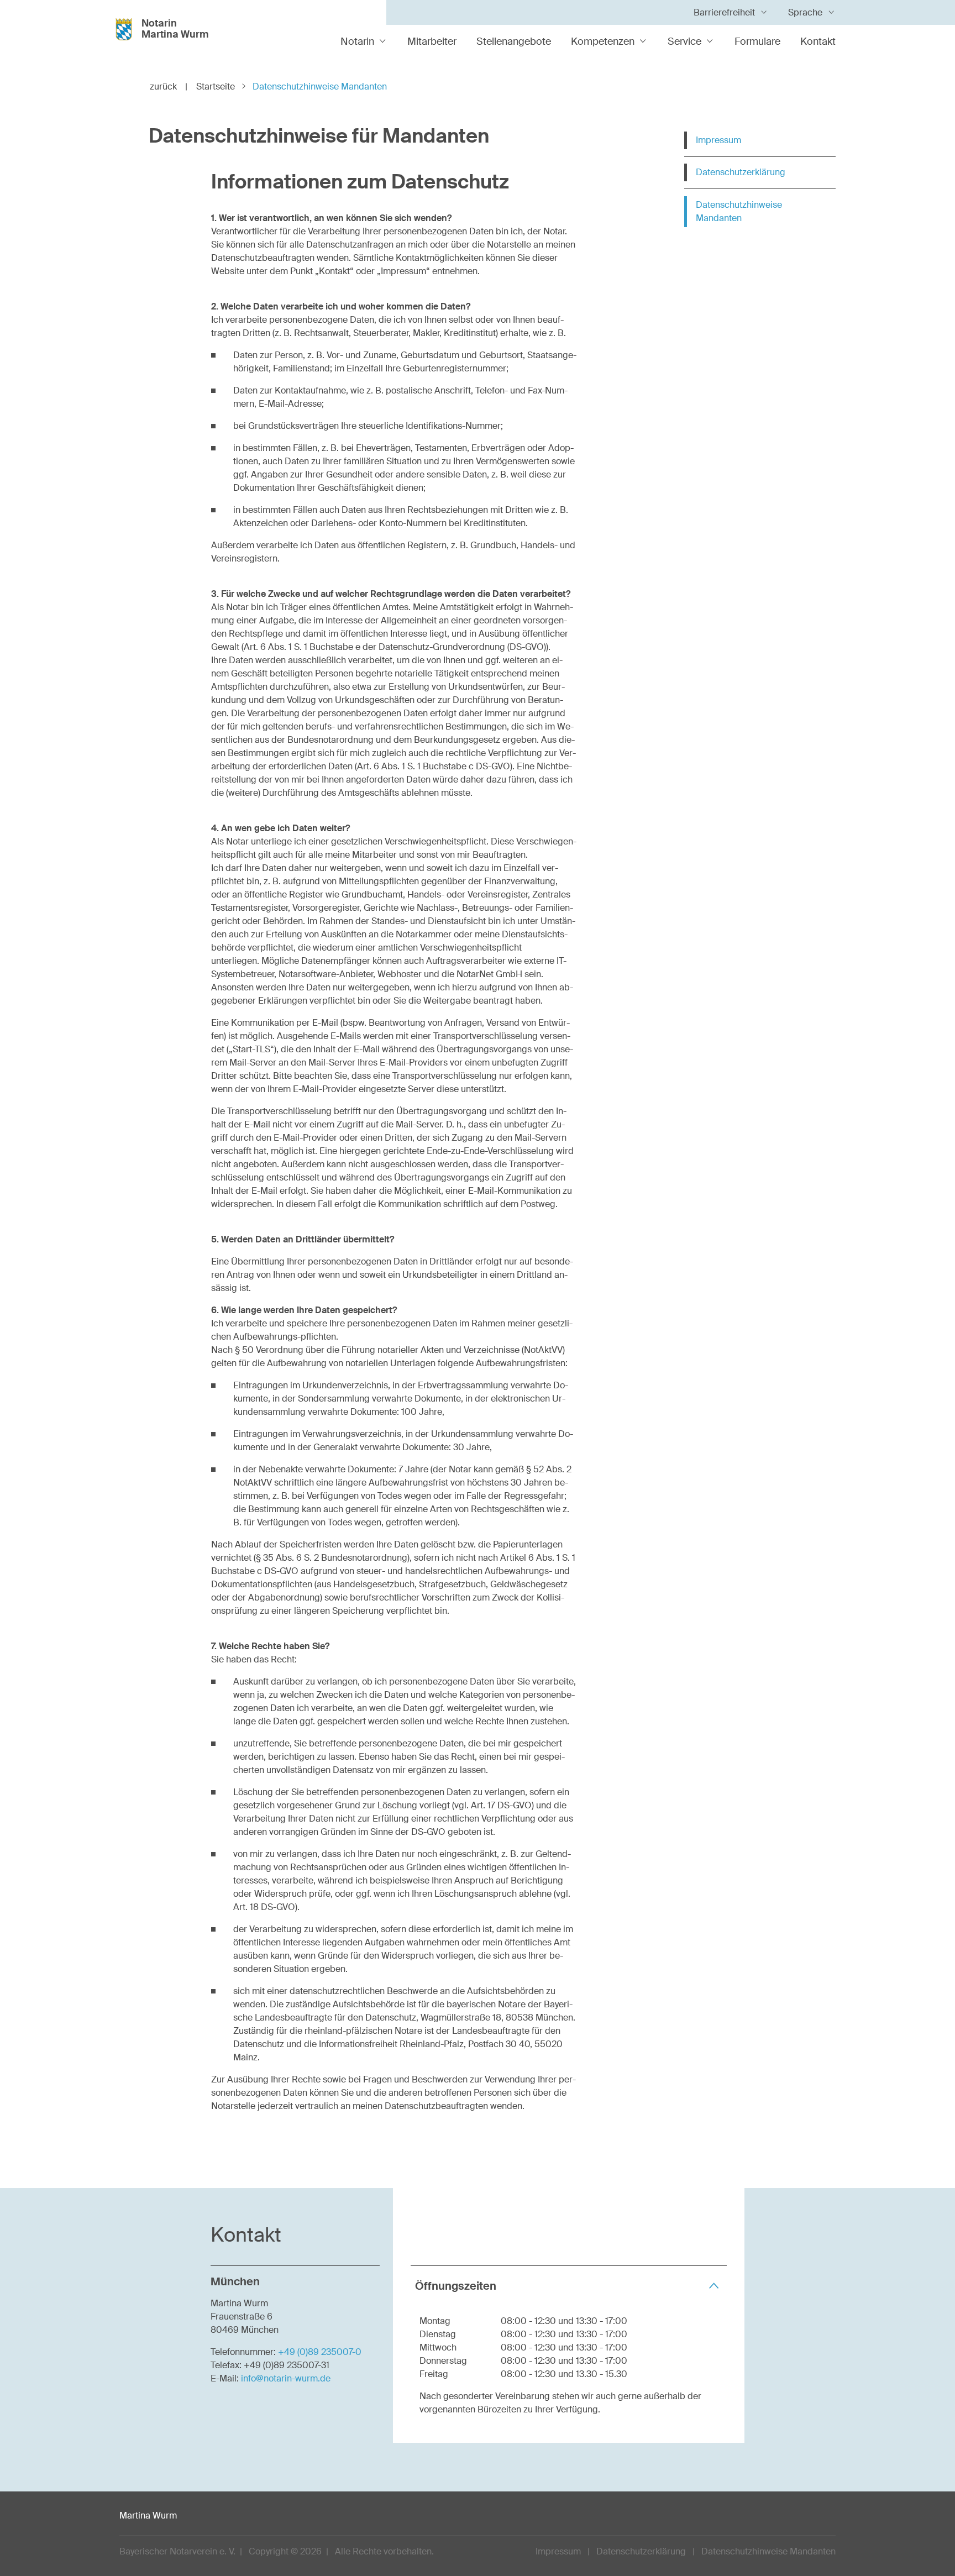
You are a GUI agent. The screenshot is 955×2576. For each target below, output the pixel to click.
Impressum (718, 140)
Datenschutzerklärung (741, 172)
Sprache (805, 12)
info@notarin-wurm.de (286, 2378)
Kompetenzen (603, 41)
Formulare (757, 41)
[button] (569, 2286)
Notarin (357, 41)
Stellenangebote (514, 41)
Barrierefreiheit (724, 12)
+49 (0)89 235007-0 (320, 2352)
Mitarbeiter (432, 41)
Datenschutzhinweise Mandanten (739, 211)
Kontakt (818, 41)
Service (684, 41)
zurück (169, 86)
